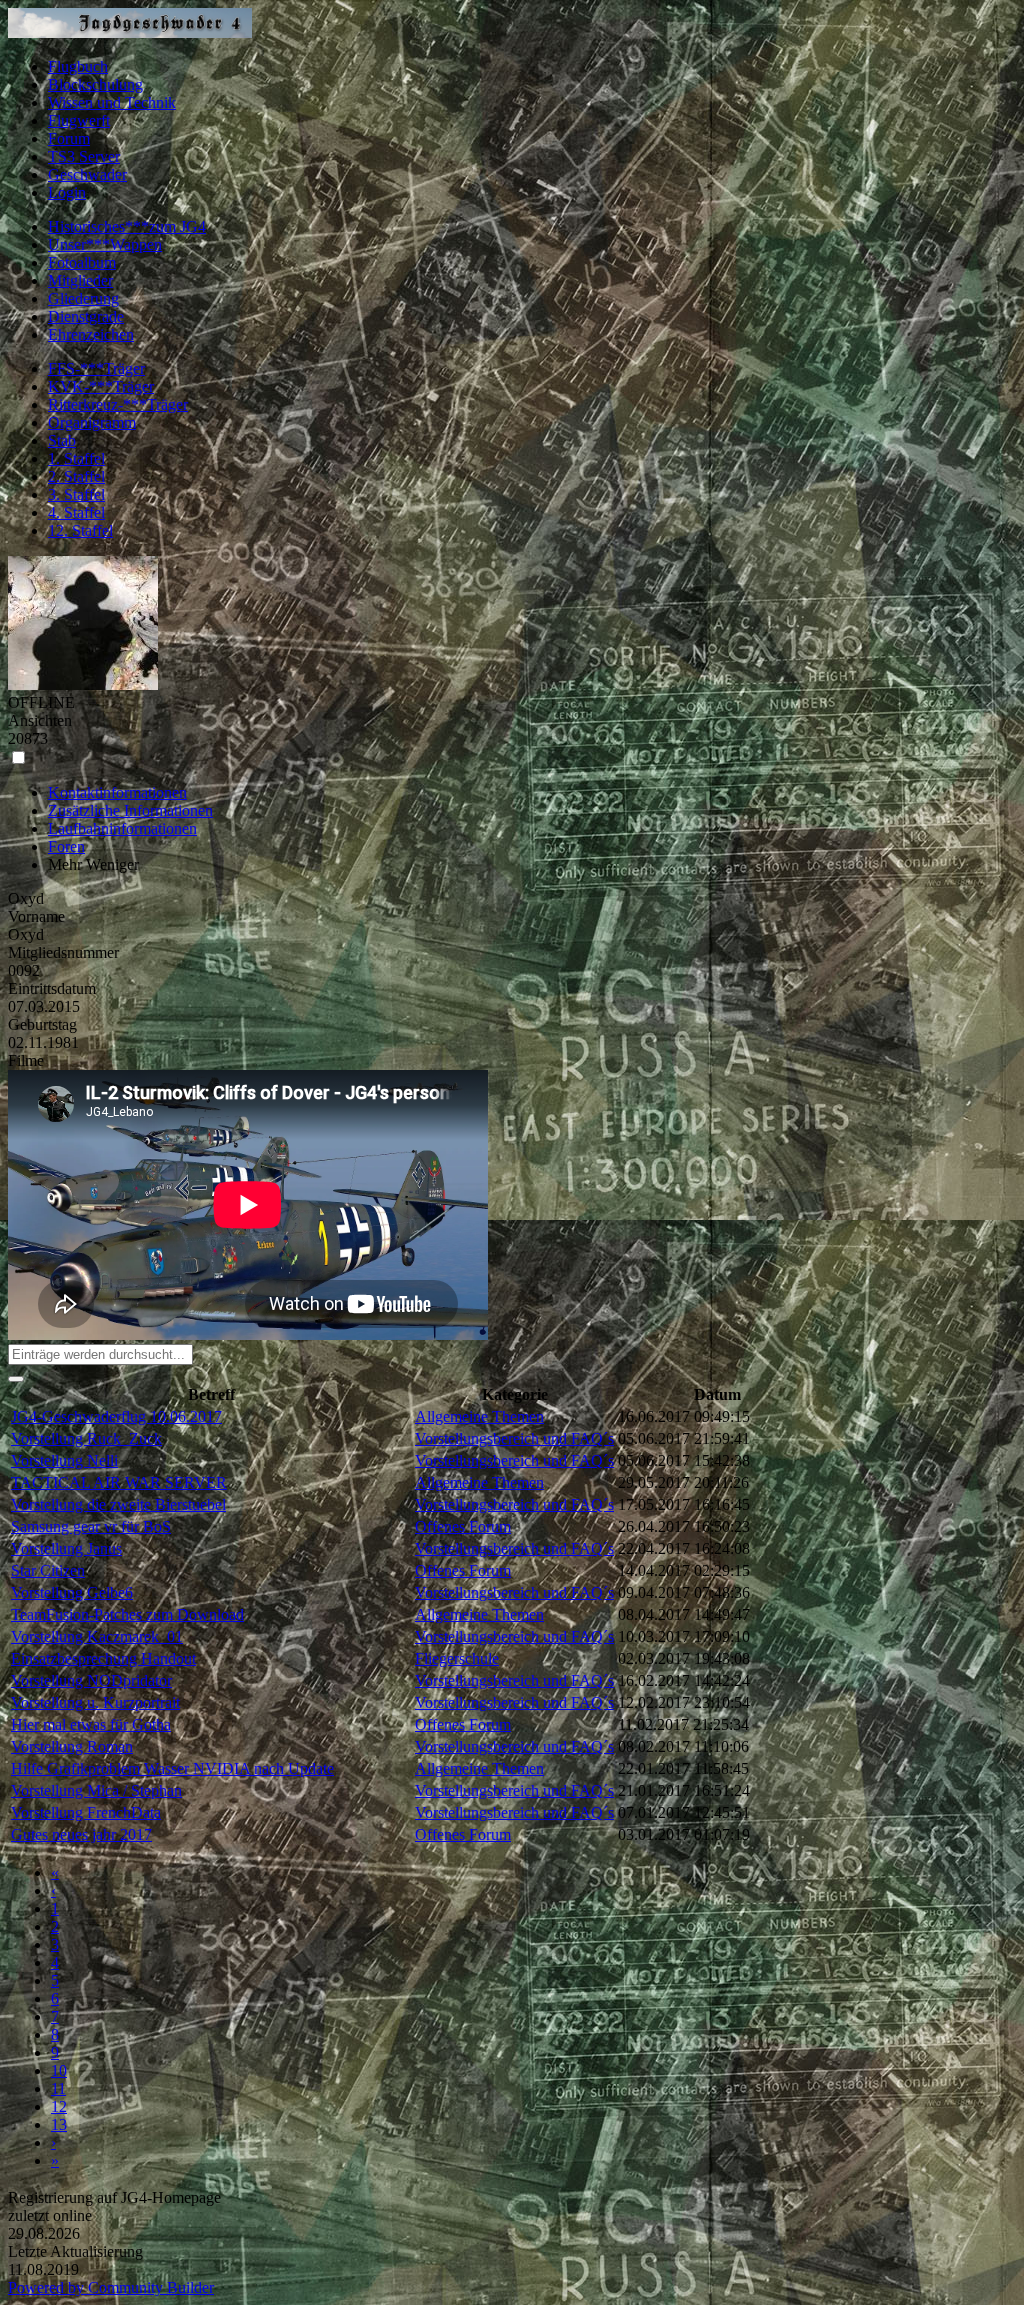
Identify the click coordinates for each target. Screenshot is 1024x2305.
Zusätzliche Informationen (130, 810)
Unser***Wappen (105, 244)
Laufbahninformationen (122, 828)
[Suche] (16, 1379)
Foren (66, 846)
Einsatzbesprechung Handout (103, 1658)
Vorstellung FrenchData (86, 1812)
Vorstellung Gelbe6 (72, 1592)
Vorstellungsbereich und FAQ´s (514, 1438)
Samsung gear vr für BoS (91, 1526)
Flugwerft (79, 120)
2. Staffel (76, 476)
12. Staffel (80, 530)
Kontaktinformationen (117, 792)
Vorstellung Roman (72, 1746)
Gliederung (83, 298)
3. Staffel (76, 494)
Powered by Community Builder (111, 2287)
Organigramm (92, 422)
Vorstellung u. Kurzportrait (95, 1702)
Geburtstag (42, 1024)
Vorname (36, 916)
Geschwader (87, 174)
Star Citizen (48, 1570)
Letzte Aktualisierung (75, 2251)
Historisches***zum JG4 (127, 226)
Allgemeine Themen (479, 1416)
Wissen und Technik (112, 102)
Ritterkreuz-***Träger (118, 404)
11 (58, 2088)
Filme (26, 1060)
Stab (62, 440)
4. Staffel (76, 512)
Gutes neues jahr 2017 (81, 1834)
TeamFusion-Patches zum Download (127, 1614)
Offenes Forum (463, 1526)
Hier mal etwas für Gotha (91, 1724)
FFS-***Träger (96, 368)
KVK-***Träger (101, 386)
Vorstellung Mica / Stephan (96, 1790)
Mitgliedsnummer (63, 952)
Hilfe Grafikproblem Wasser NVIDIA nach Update (172, 1768)
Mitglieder (80, 280)
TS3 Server (84, 156)
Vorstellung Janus (66, 1548)
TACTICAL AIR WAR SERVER (119, 1482)
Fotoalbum (82, 262)
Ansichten (40, 720)
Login (67, 192)
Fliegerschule (457, 1658)
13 (59, 2124)
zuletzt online (50, 2215)
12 (59, 2106)
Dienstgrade (86, 316)
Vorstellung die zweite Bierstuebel (118, 1504)
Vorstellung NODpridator (91, 1680)
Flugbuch (78, 66)
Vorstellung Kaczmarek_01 (97, 1636)
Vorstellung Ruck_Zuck (86, 1438)
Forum (69, 138)
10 (59, 2070)
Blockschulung (95, 84)
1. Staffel (76, 458)
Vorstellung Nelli (64, 1460)
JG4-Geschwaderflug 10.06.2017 (116, 1416)
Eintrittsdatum (52, 988)
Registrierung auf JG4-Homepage (114, 2197)
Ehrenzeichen (91, 334)
